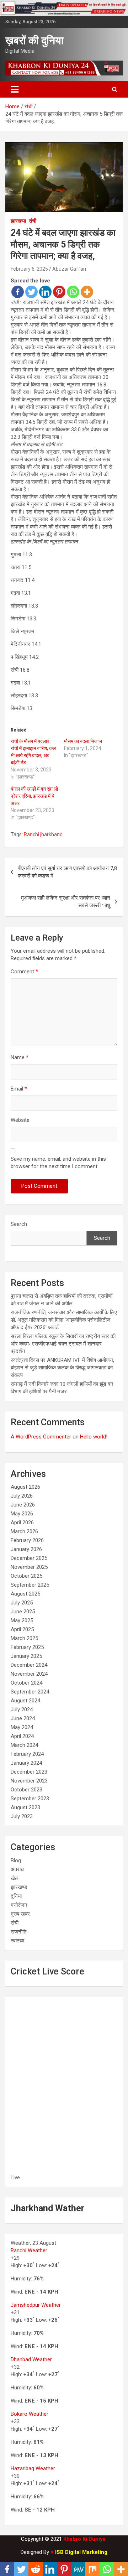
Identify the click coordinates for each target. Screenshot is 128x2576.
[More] (87, 292)
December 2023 (29, 1772)
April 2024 (22, 1736)
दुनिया (16, 1896)
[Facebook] (18, 292)
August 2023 (25, 1807)
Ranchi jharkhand (43, 834)
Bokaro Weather (30, 2414)
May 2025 (22, 1620)
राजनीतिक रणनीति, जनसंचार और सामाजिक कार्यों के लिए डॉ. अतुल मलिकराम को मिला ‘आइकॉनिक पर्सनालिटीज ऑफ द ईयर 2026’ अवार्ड (64, 1320)
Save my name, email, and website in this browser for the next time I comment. (58, 1163)
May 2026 (22, 1514)
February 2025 (27, 1647)
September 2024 (30, 1692)
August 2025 (25, 1594)
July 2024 (22, 1709)
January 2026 (26, 1549)
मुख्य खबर (20, 1914)
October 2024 (26, 1683)
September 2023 (30, 1799)
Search (19, 1224)
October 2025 (26, 1576)
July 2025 (22, 1603)
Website (20, 1120)
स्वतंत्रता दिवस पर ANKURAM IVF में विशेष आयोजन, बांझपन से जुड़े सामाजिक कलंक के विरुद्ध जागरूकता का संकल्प (62, 1368)
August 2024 (25, 1701)
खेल (15, 1878)
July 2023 (22, 1816)
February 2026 (27, 1540)
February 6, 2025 (29, 269)
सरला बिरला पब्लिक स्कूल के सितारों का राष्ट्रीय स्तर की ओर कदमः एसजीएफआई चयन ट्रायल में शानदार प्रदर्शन (63, 1344)
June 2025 (23, 1612)
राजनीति (18, 1932)
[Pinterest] (59, 292)
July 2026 (22, 1496)
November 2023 (29, 1781)
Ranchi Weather (29, 2250)
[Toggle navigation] (15, 89)
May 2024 (22, 1727)
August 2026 (25, 1487)
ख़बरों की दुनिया (34, 40)
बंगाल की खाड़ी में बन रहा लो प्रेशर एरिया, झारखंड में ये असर (34, 796)
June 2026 (23, 1505)
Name (20, 1057)
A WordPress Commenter (41, 1437)
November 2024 (29, 1674)
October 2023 (26, 1790)
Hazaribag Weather (33, 2468)
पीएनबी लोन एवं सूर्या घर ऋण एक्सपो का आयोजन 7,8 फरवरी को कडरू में (67, 872)
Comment (24, 972)
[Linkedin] (45, 292)
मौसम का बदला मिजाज (83, 741)
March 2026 (24, 1531)
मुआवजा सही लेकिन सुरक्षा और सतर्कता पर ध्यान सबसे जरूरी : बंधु (66, 902)
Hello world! (94, 1437)
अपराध (17, 1869)
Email (19, 1089)
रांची (33, 221)
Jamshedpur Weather (36, 2305)
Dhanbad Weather (31, 2359)
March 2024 (24, 1745)
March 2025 (24, 1638)
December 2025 (29, 1558)
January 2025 (26, 1656)
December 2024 (29, 1665)
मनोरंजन (19, 1905)
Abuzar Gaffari (69, 269)
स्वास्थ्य (17, 1941)
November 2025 (29, 1567)
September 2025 (30, 1585)
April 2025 (22, 1629)
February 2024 (27, 1754)
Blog (16, 1861)
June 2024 (23, 1718)
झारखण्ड (18, 221)
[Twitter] (31, 292)
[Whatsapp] (73, 292)
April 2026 (22, 1523)
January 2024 (26, 1763)
